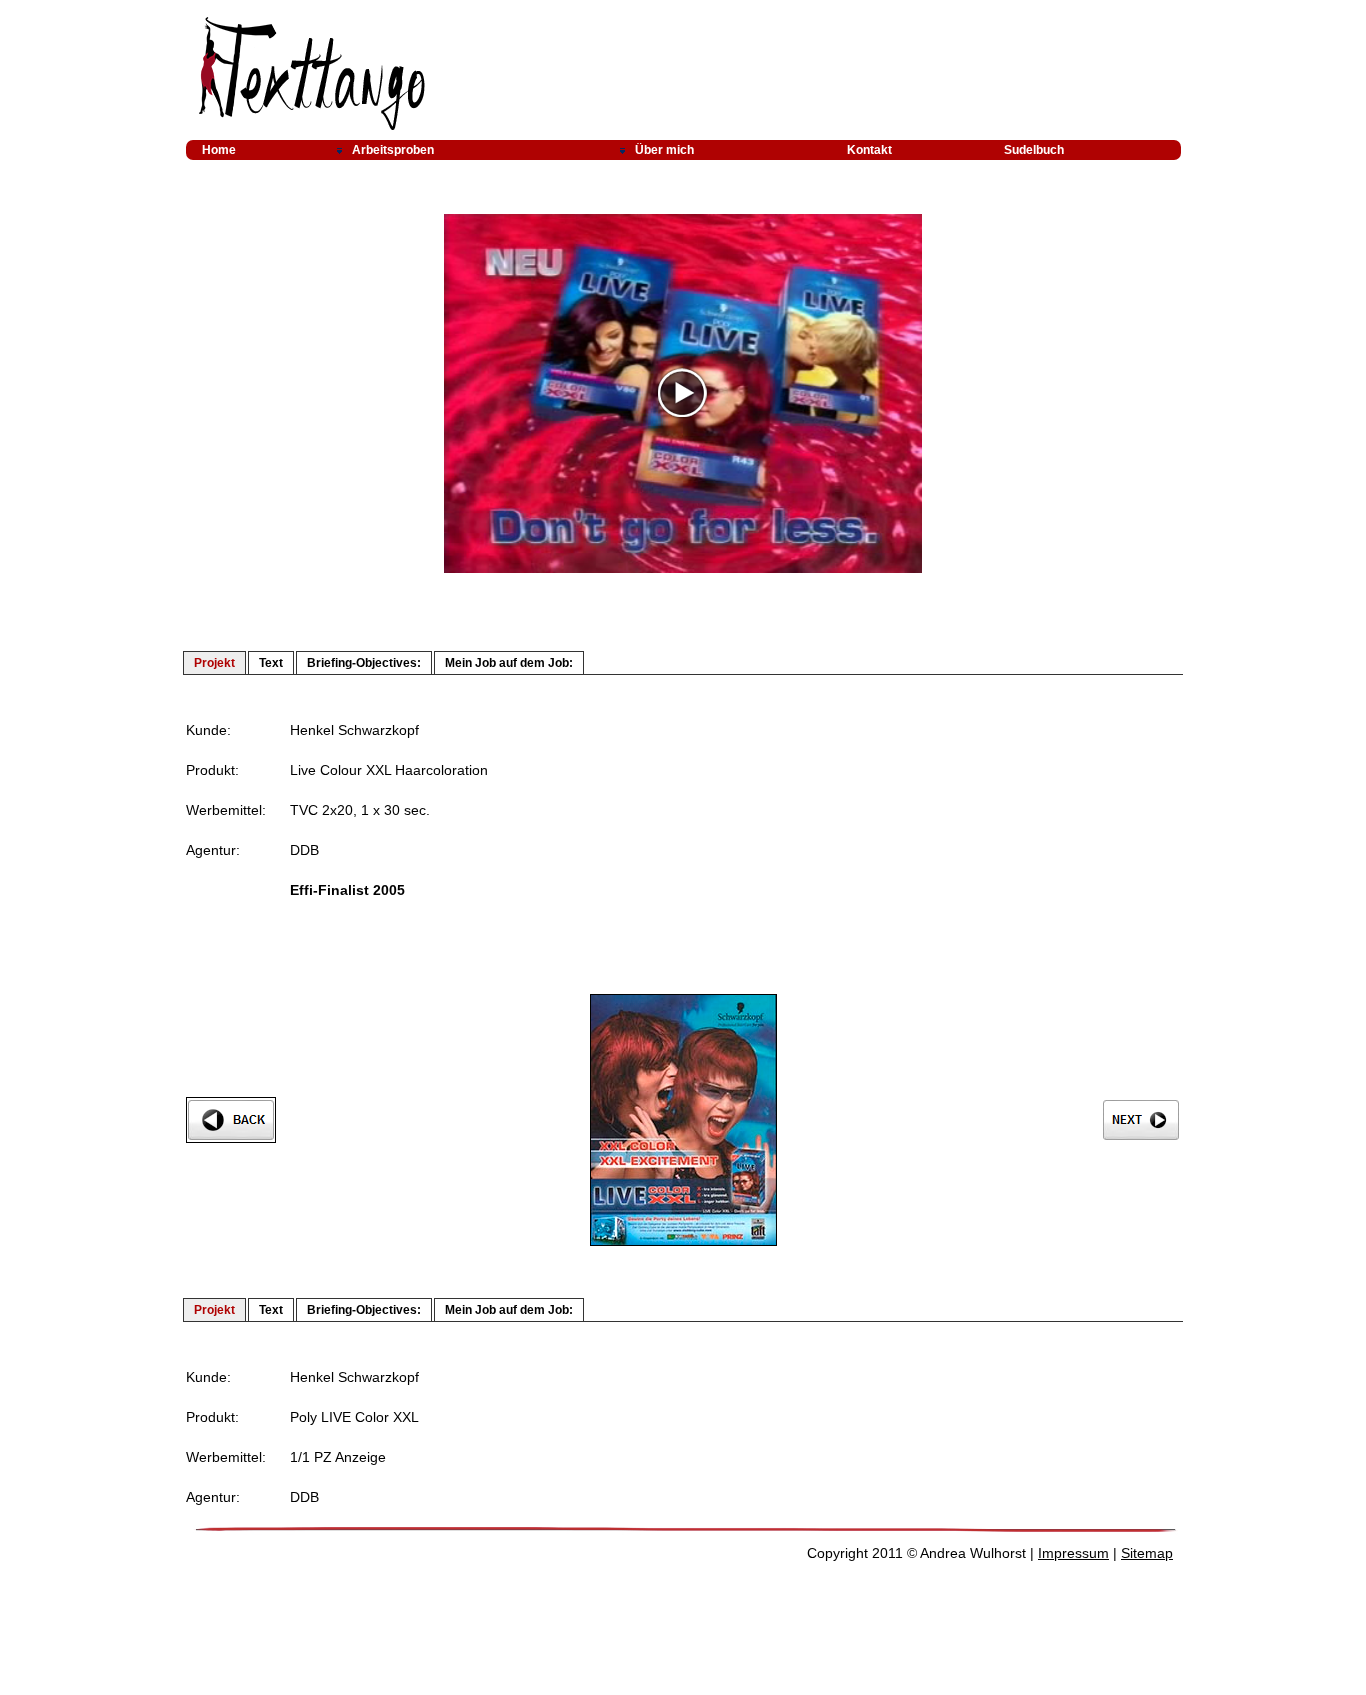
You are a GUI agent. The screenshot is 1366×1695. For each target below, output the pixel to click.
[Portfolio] (459, 150)
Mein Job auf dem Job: (509, 663)
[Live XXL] (683, 1241)
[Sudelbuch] (1084, 150)
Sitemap (1147, 1553)
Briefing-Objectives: (364, 663)
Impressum (1073, 1553)
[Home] (252, 150)
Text (271, 663)
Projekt (214, 663)
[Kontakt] (909, 150)
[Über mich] (716, 150)
